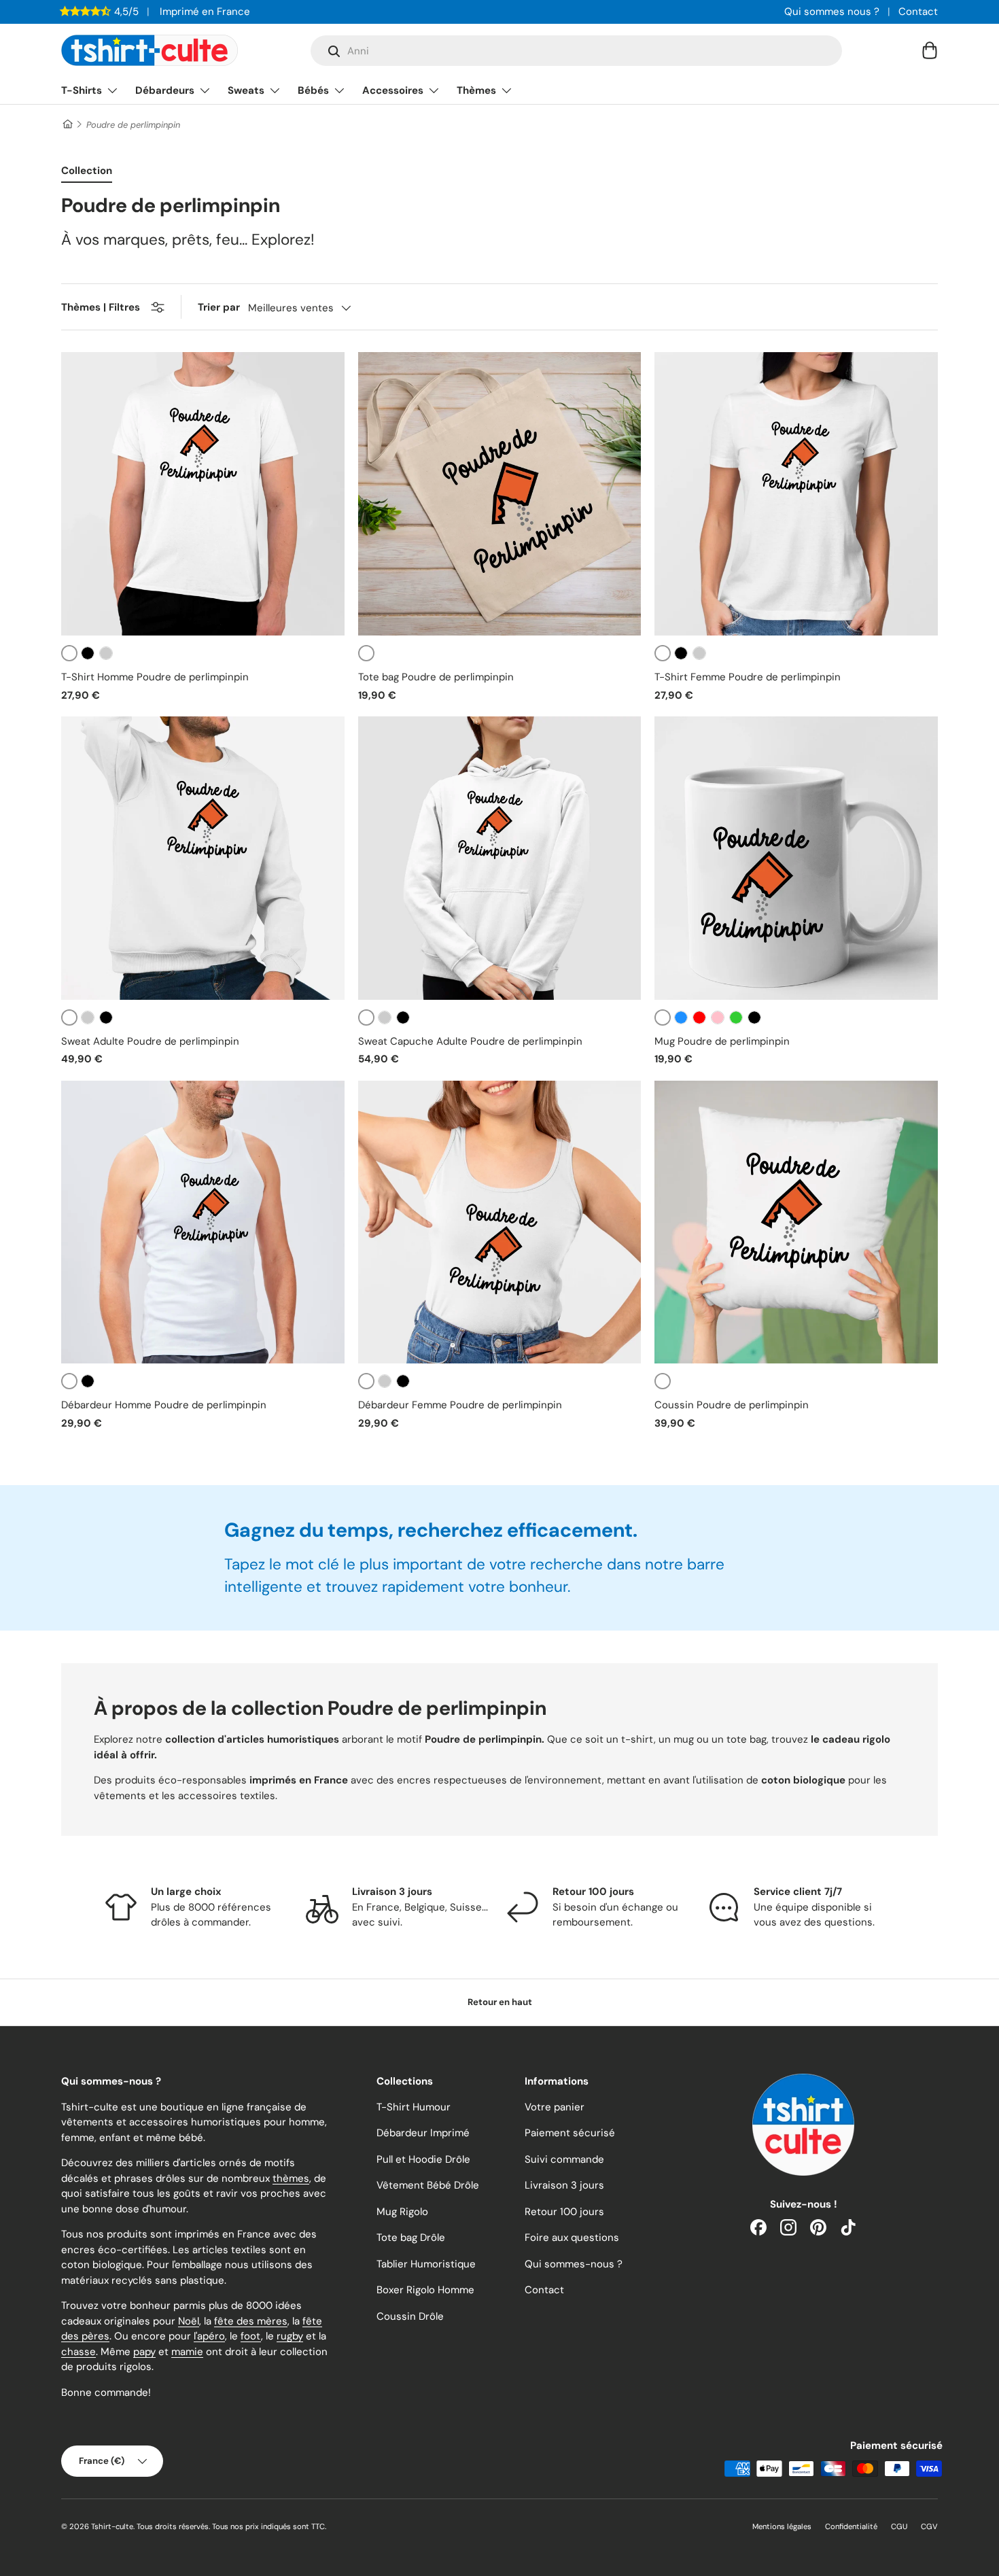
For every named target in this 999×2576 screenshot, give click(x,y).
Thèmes (476, 90)
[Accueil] (67, 125)
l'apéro (209, 2336)
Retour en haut (500, 2002)
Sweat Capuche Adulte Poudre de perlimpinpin (470, 1041)
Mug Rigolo (402, 2212)
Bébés (313, 90)
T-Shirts (82, 90)
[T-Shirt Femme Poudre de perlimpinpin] (796, 494)
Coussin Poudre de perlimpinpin (732, 1405)
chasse (78, 2352)
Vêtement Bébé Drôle (428, 2185)
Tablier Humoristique (426, 2264)
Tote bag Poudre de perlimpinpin (436, 677)
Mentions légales (782, 2526)
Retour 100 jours (564, 2212)
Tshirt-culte (112, 2526)
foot (251, 2336)
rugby (290, 2336)
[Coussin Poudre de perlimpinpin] (796, 1222)
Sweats (246, 90)
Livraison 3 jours (564, 2185)
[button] (930, 50)
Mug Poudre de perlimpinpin (722, 1041)
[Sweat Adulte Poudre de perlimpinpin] (203, 858)
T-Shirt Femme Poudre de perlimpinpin (748, 677)
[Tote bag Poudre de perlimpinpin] (500, 494)
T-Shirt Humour (414, 2107)
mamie (187, 2352)
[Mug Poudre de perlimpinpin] (796, 858)
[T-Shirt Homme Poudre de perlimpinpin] (203, 494)
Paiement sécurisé (570, 2133)
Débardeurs (165, 90)
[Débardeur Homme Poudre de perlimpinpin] (203, 1222)
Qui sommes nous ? (832, 12)
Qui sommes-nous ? (574, 2264)
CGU (899, 2526)
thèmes (291, 2178)
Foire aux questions (572, 2238)
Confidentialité (851, 2526)
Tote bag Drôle (411, 2238)
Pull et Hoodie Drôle (423, 2159)
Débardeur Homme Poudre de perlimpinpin (164, 1405)
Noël (189, 2321)
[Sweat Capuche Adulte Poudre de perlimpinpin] (500, 858)
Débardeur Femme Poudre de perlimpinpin (460, 1405)
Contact (918, 12)
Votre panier (555, 2107)
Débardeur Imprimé (423, 2133)
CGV (929, 2526)
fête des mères (251, 2321)
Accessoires (393, 90)
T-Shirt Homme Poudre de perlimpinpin (155, 677)
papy (144, 2352)
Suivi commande (564, 2159)
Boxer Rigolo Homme (425, 2290)
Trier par (219, 307)
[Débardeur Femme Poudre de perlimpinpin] (500, 1222)
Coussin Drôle (410, 2316)
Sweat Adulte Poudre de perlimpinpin (150, 1041)
